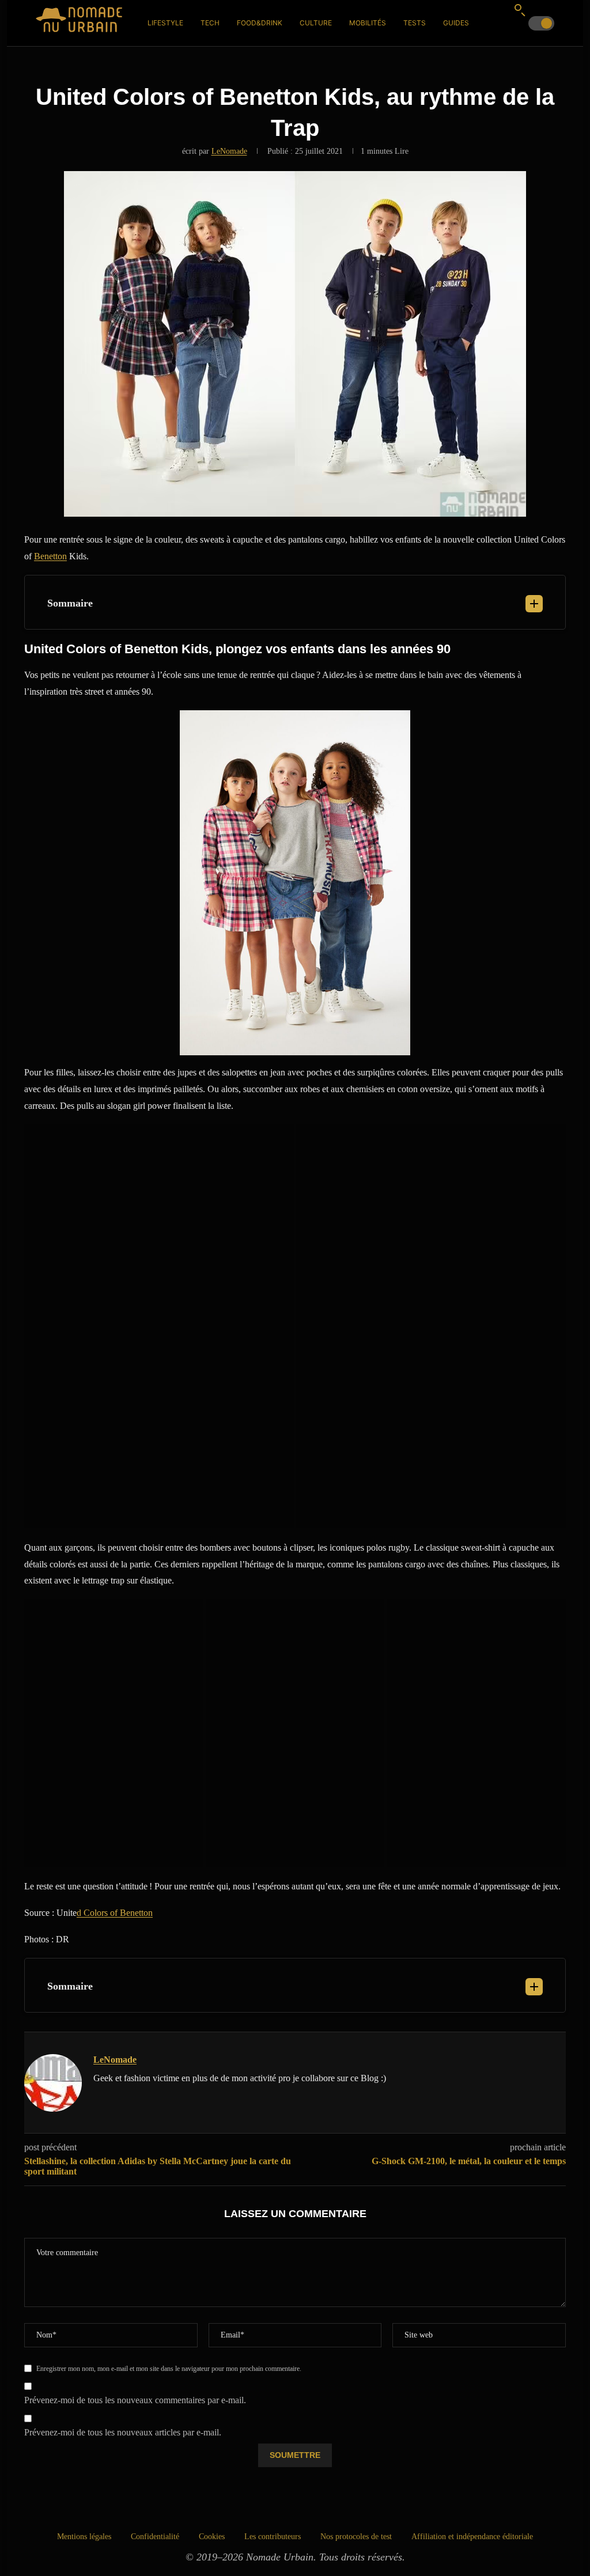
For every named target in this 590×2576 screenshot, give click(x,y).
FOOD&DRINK (260, 23)
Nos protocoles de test (356, 2537)
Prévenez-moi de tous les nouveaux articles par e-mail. (123, 2432)
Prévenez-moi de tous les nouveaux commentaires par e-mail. (135, 2400)
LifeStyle (165, 23)
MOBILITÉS (368, 23)
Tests (415, 23)
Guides (456, 23)
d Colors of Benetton (115, 1913)
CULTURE (316, 23)
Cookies (212, 2537)
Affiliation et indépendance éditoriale (472, 2537)
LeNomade (229, 151)
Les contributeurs (273, 2537)
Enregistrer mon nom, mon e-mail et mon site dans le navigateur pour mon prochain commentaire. (169, 2369)
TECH (210, 23)
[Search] (520, 10)
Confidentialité (155, 2537)
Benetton (50, 556)
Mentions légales (84, 2537)
